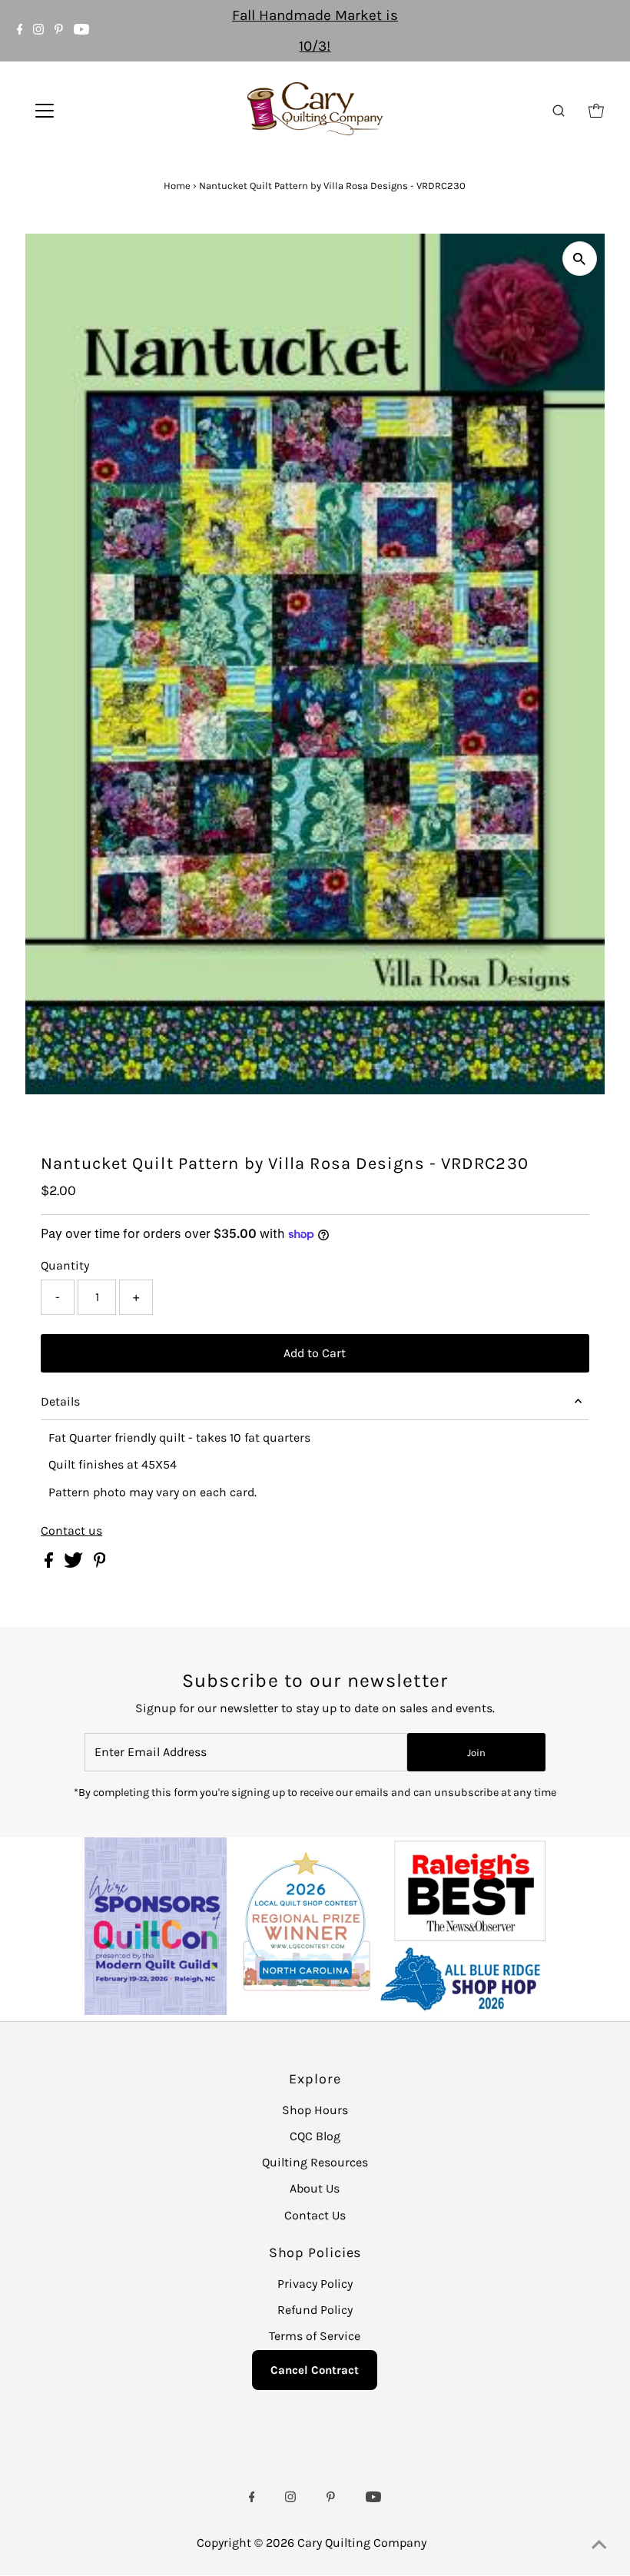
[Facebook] (20, 31)
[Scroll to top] (599, 2545)
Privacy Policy (315, 2284)
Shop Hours (315, 2110)
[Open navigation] (94, 111)
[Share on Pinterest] (100, 1564)
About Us (315, 2188)
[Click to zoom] (580, 259)
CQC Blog (315, 2136)
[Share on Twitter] (75, 1564)
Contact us (71, 1531)
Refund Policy (315, 2310)
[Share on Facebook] (50, 1564)
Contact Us (315, 2215)
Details (60, 1401)
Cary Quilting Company (362, 2543)
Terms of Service (315, 2336)
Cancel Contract (315, 2370)
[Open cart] (596, 111)
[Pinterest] (59, 31)
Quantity (65, 1265)
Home (177, 186)
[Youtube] (81, 31)
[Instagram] (38, 31)
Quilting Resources (315, 2162)
